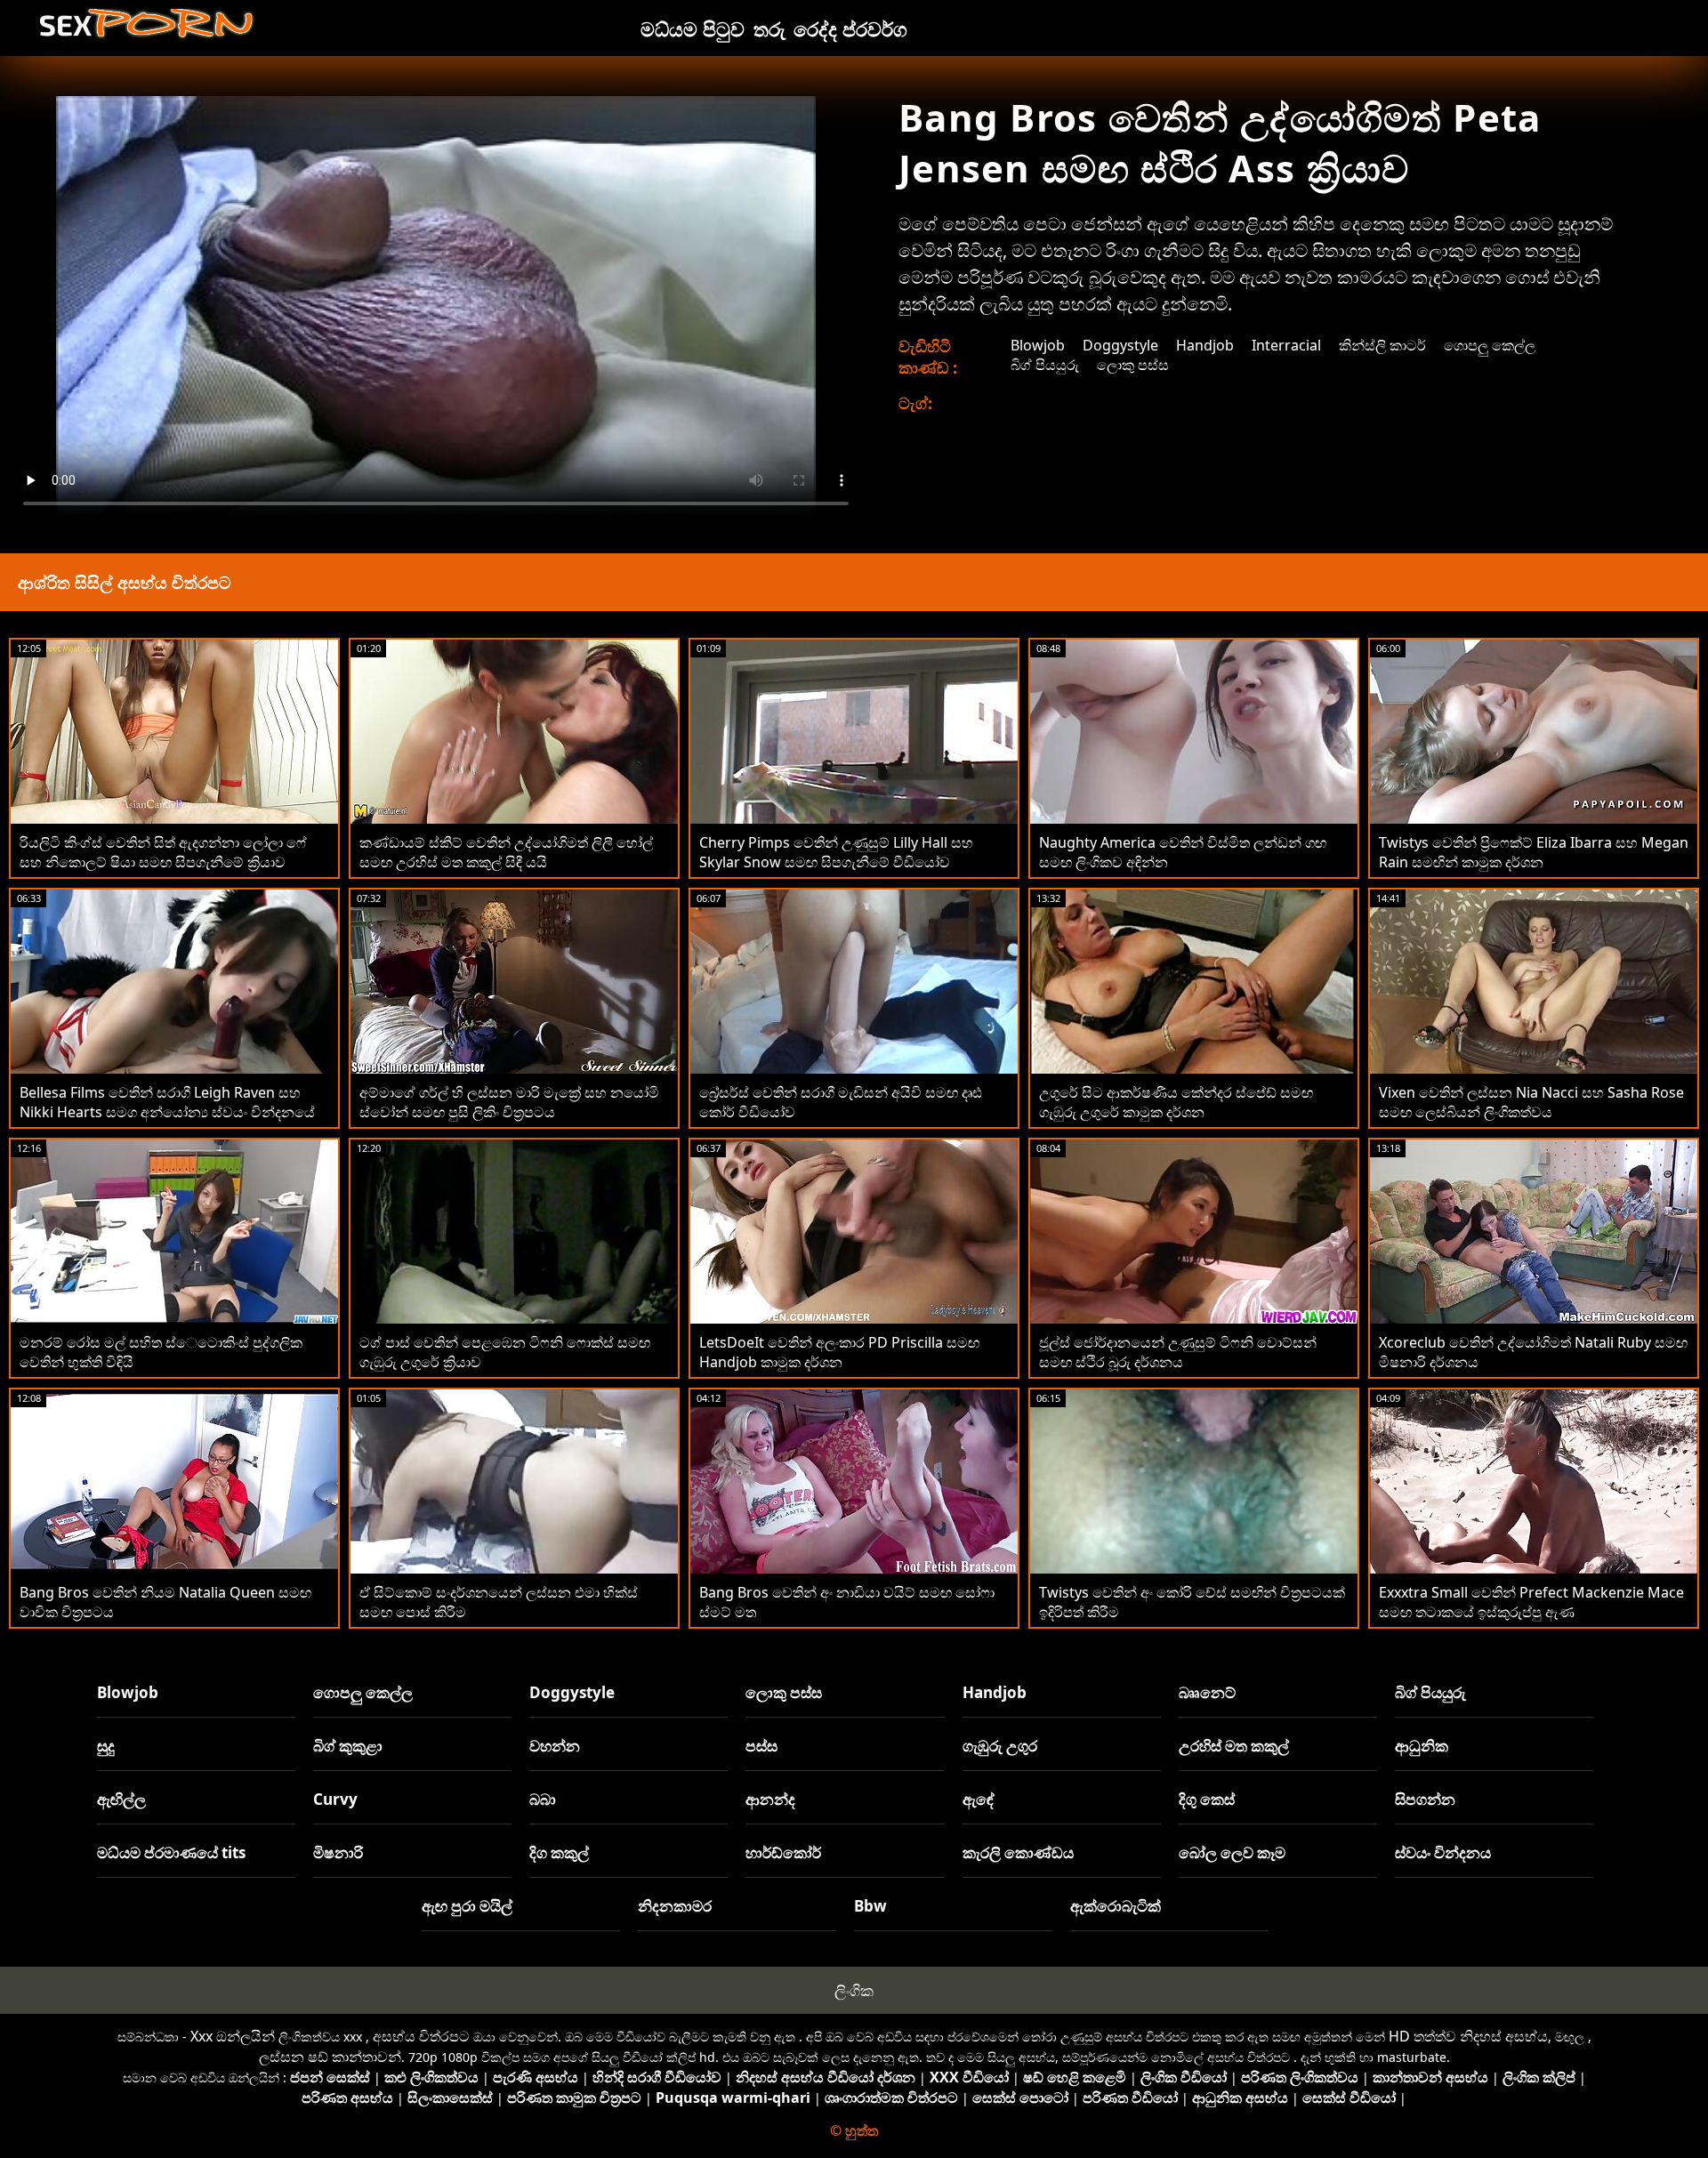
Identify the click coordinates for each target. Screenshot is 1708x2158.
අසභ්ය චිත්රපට (421, 2036)
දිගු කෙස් (1207, 1799)
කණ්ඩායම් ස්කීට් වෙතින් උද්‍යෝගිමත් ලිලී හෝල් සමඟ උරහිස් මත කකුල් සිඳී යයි (506, 852)
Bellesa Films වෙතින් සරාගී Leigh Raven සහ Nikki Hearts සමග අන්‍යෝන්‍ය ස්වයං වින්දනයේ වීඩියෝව (167, 1112)
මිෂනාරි (338, 1852)
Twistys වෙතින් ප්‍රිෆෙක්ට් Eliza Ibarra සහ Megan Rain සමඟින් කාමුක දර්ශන (1534, 852)
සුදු (106, 1746)
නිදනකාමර (675, 1906)
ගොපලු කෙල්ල (1490, 345)
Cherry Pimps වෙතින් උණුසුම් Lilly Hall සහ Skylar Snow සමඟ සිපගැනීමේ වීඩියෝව (836, 852)
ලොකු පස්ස (1133, 365)
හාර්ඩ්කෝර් (783, 1852)
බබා (543, 1799)
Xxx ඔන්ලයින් (233, 2036)
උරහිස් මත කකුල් (1234, 1746)
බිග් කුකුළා (348, 1746)
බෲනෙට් (1207, 1692)
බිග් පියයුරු (1045, 365)
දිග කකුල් (559, 1852)
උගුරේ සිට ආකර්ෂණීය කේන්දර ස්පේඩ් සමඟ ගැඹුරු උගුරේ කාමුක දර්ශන (1176, 1102)
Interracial (1286, 345)
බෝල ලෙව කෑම (1232, 1852)
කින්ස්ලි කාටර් (1382, 345)
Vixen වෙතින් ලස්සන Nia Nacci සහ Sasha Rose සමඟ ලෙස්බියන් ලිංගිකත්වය (1531, 1102)
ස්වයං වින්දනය (1443, 1852)
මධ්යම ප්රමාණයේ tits (171, 1852)
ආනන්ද (770, 1799)
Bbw (870, 1906)
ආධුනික (1422, 1746)
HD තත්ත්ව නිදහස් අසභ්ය (1468, 2036)
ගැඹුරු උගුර (1000, 1746)
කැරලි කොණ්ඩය (1018, 1852)
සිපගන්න (1425, 1799)
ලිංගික (854, 1990)
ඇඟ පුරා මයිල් (467, 1906)
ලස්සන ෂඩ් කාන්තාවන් (330, 2057)
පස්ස (761, 1746)
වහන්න (555, 1746)
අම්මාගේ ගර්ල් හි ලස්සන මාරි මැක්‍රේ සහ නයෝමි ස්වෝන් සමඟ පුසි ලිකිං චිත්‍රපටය (509, 1102)
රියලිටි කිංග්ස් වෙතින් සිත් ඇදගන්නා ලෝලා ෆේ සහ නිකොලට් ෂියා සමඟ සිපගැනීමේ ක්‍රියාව (163, 852)
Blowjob (1038, 345)
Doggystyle (1120, 345)
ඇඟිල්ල (121, 1799)
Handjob (1205, 345)
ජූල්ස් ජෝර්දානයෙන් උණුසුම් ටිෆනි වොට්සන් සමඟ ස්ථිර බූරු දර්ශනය (1178, 1352)
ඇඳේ (979, 1799)
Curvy (335, 1799)
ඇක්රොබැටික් (1116, 1906)
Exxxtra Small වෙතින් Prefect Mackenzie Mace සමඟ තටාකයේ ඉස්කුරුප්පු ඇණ (1531, 1602)
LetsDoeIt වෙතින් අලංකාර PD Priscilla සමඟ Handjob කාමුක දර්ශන (839, 1352)
